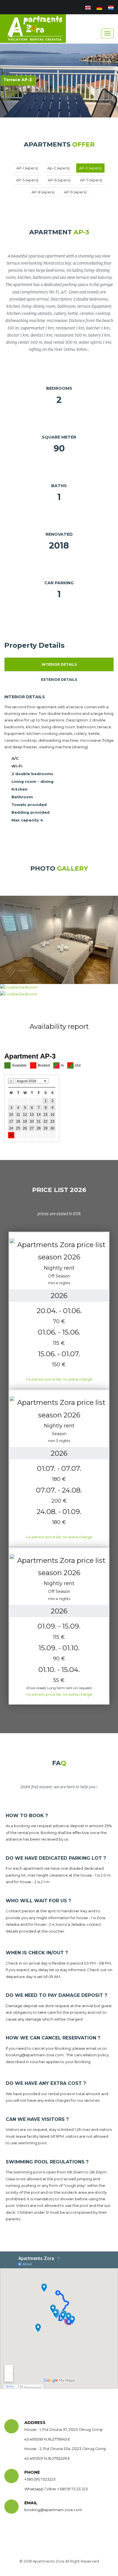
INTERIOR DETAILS (59, 664)
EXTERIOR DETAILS (59, 680)
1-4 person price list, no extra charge (59, 1379)
